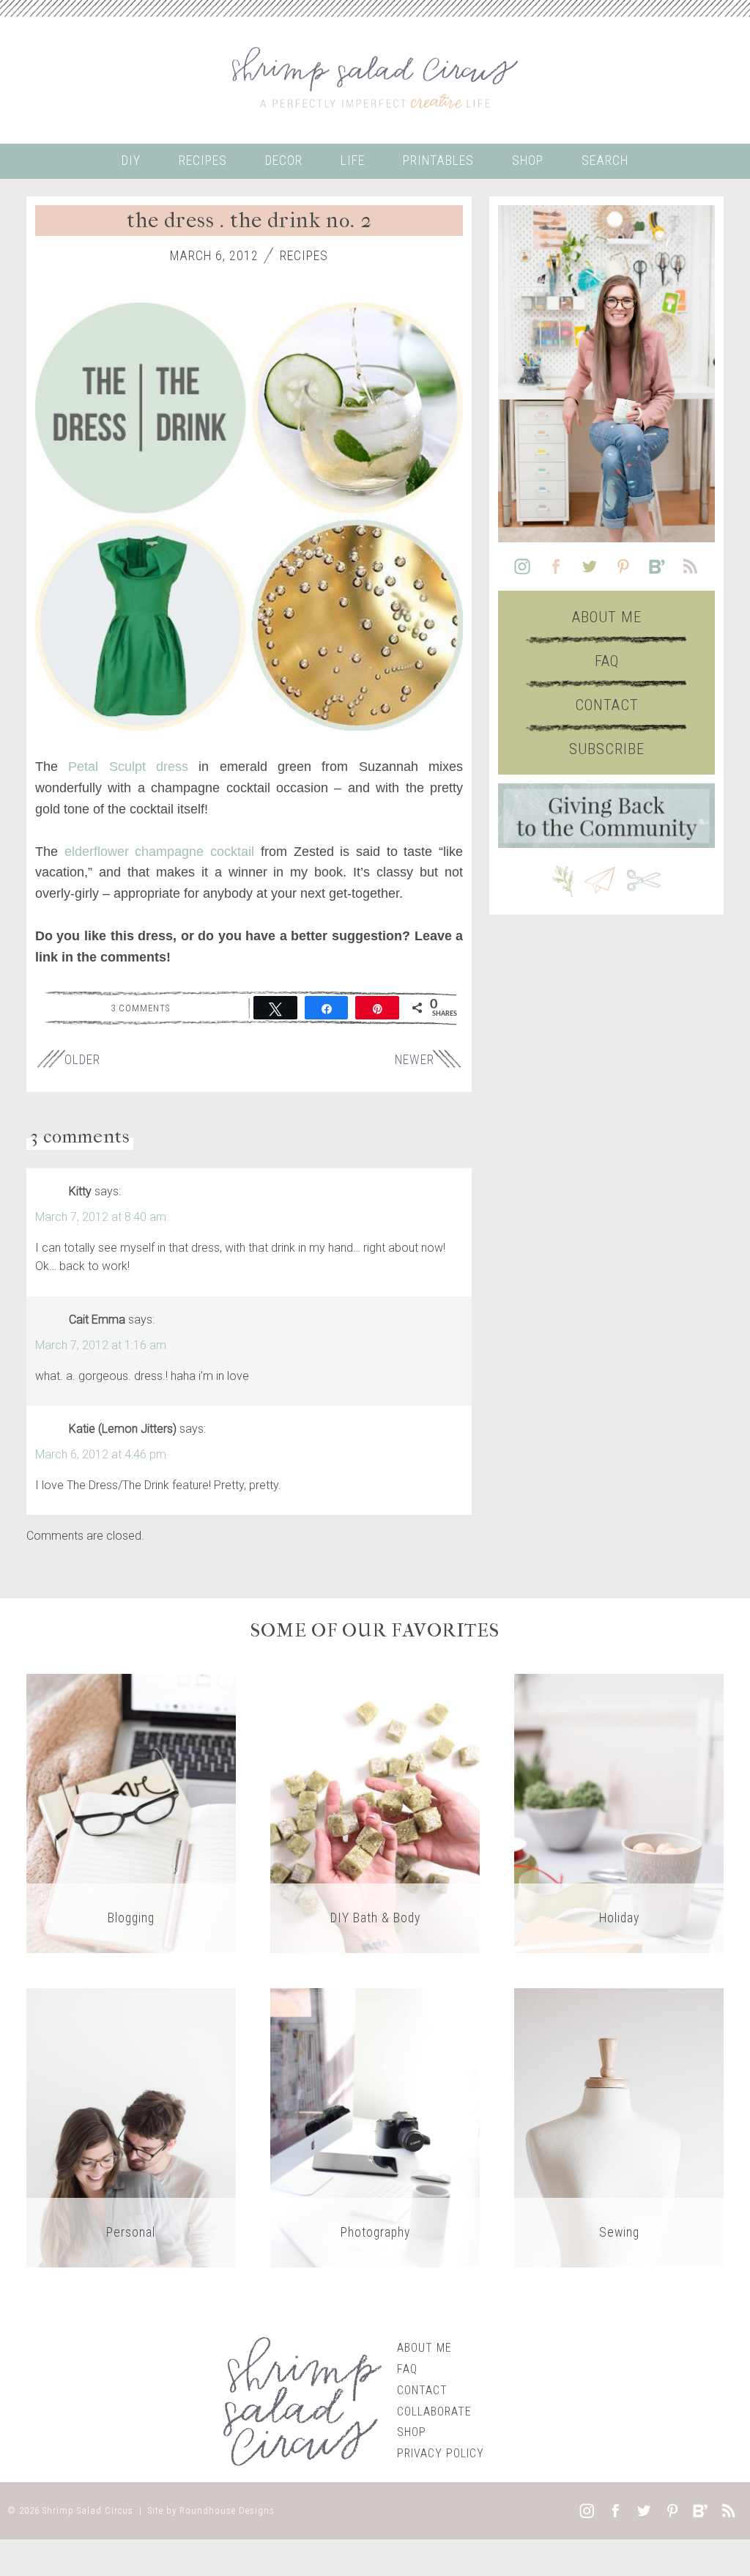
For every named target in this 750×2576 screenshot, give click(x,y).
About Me (607, 617)
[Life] (131, 2127)
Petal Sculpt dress (128, 767)
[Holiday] (619, 1813)
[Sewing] (619, 2127)
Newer (415, 1060)
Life (353, 160)
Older (82, 1060)
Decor (284, 160)
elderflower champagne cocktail (159, 852)
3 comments (140, 1008)
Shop (528, 160)
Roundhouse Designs (227, 2510)
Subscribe (607, 749)
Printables (438, 160)
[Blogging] (131, 1813)
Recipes (203, 160)
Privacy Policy (441, 2453)
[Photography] (375, 2127)
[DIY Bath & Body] (375, 1813)
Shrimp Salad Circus (88, 2510)
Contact (607, 705)
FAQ (607, 661)
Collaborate (434, 2411)
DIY (131, 160)
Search (605, 160)
